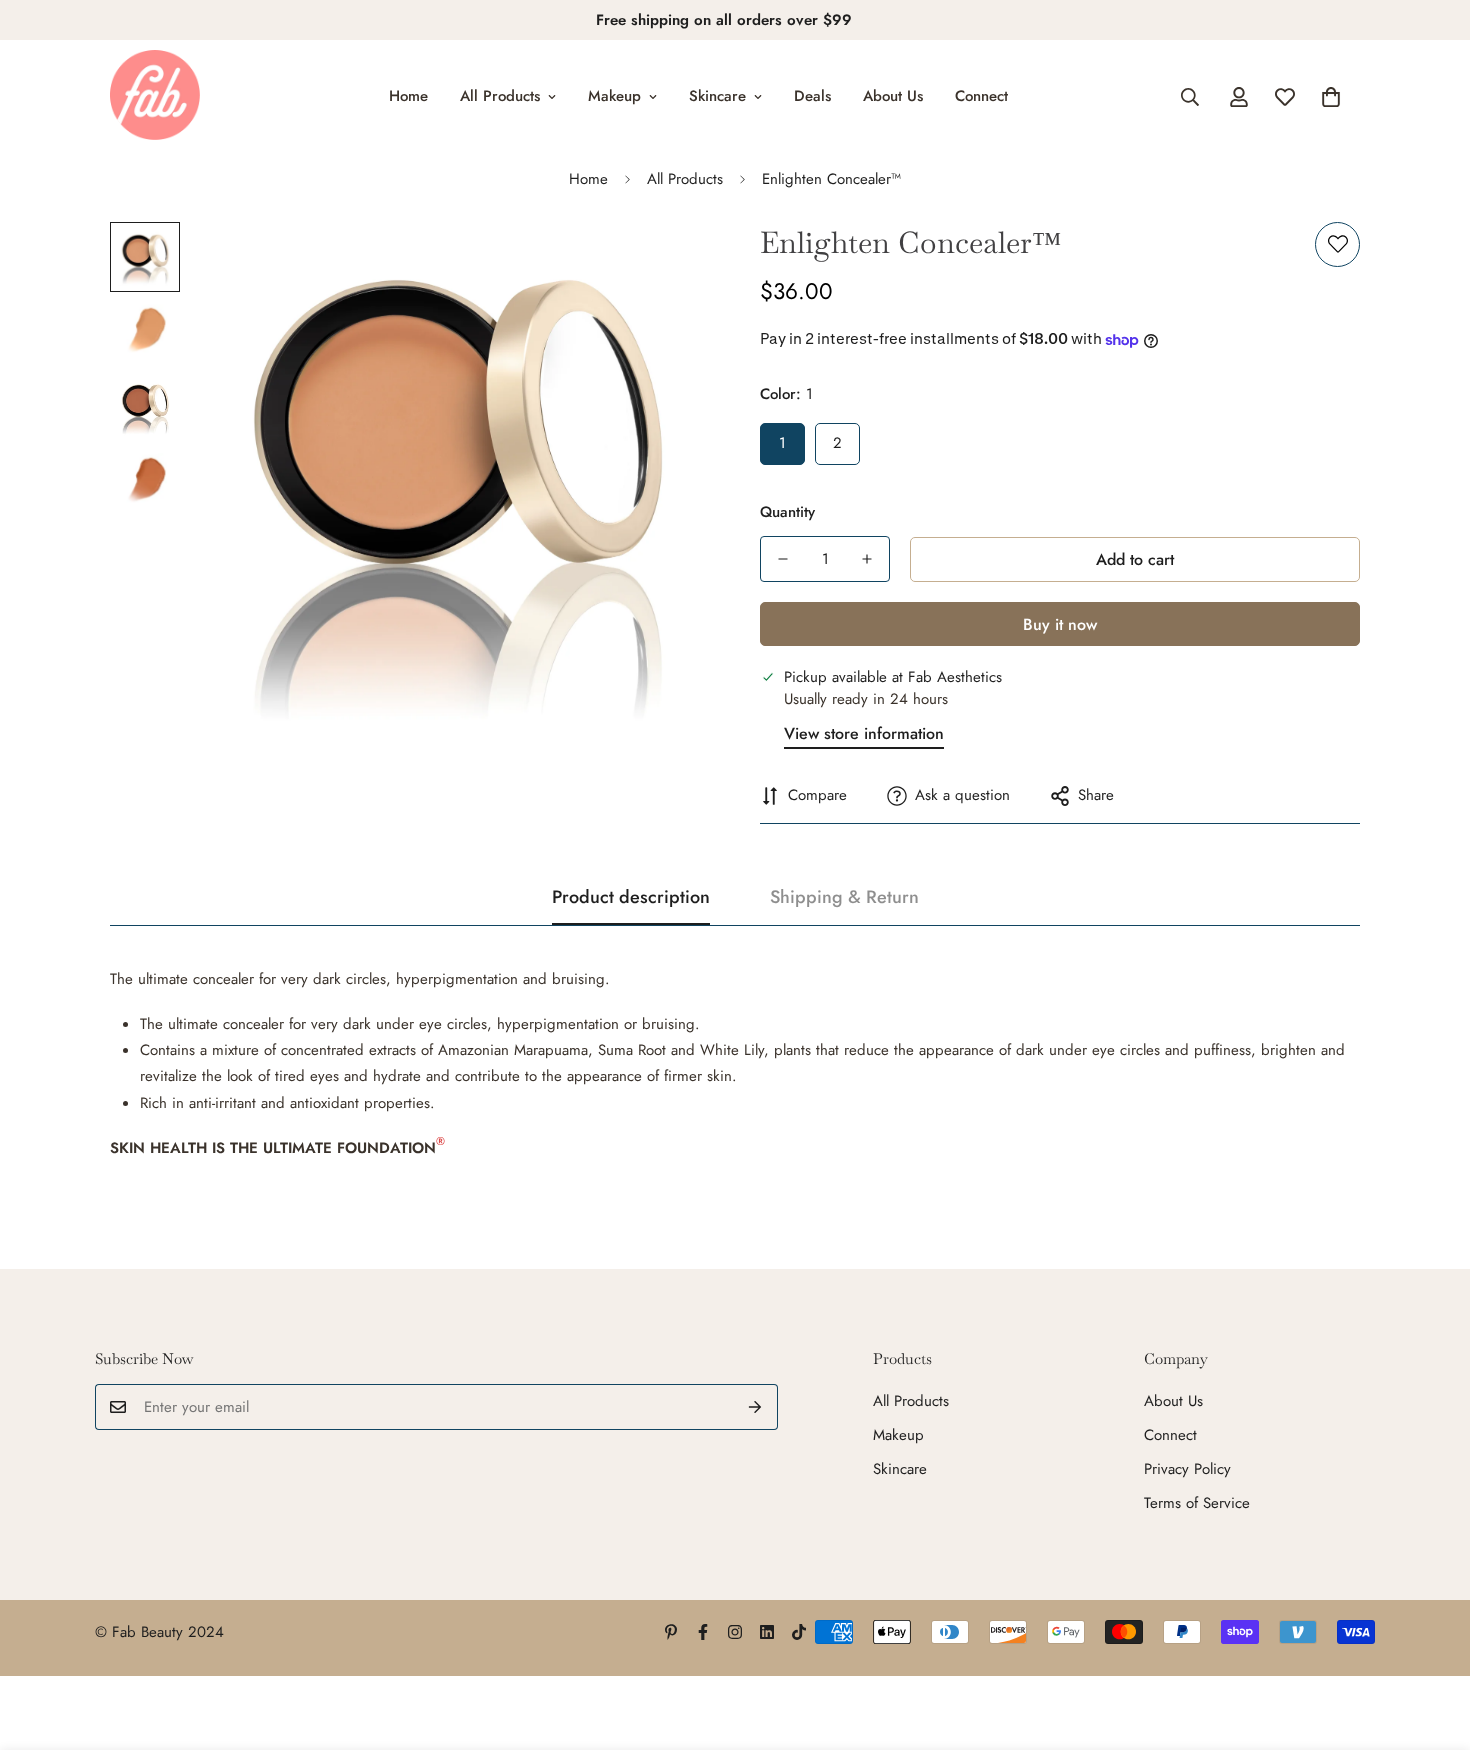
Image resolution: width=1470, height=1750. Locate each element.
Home (408, 96)
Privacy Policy (1187, 1469)
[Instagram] (735, 1632)
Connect (981, 96)
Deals (812, 96)
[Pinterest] (671, 1632)
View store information (864, 733)
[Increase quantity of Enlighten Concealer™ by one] (867, 559)
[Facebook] (703, 1632)
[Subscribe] (755, 1407)
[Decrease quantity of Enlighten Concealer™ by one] (783, 559)
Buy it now (1060, 624)
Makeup (614, 96)
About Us (893, 96)
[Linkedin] (767, 1632)
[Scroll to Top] (1431, 1641)
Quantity (787, 512)
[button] (1331, 97)
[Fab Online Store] (155, 96)
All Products (500, 96)
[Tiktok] (799, 1632)
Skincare (717, 96)
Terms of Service (1197, 1503)
